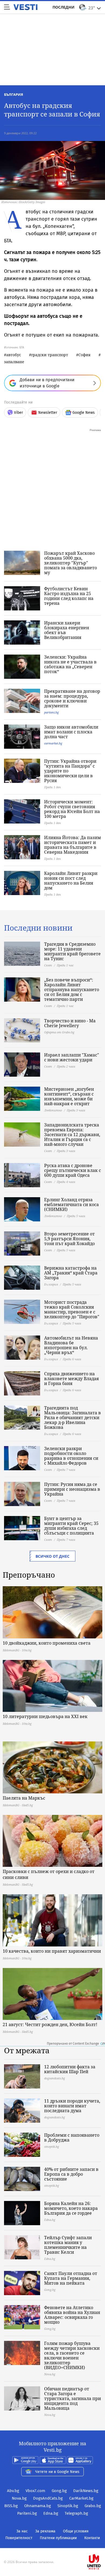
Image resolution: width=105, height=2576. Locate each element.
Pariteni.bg (27, 2513)
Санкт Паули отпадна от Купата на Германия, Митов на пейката (71, 2278)
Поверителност (19, 2538)
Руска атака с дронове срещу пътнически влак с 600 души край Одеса (73, 1170)
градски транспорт (50, 355)
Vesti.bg (25, 7)
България (14, 94)
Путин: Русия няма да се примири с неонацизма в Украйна (72, 1489)
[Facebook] (52, 2545)
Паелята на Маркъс (24, 1798)
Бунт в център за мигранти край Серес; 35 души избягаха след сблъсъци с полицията (71, 1526)
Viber (18, 413)
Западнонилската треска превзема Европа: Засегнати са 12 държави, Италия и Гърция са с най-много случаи (72, 1135)
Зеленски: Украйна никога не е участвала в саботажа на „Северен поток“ (70, 664)
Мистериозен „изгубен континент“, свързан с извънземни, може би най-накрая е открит (69, 1096)
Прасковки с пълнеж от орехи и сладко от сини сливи (49, 1874)
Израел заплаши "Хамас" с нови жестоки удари (72, 1057)
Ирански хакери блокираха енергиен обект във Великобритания (67, 630)
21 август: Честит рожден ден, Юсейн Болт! (50, 2024)
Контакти (92, 2538)
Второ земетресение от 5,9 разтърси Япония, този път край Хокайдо (69, 1239)
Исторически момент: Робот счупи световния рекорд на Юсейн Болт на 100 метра (72, 809)
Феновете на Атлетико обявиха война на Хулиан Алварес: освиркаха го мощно (72, 2315)
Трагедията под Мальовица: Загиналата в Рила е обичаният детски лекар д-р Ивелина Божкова (73, 1418)
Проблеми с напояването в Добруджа (72, 2137)
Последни (64, 7)
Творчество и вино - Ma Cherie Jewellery (70, 1023)
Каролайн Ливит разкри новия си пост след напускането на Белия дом (71, 881)
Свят (48, 965)
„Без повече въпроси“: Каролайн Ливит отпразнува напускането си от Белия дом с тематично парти (72, 990)
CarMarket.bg (81, 2498)
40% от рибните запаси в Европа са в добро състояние (71, 2174)
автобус (14, 355)
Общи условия (76, 2531)
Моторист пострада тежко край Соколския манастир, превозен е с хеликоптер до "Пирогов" (72, 1309)
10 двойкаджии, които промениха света (47, 1643)
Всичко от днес (52, 1556)
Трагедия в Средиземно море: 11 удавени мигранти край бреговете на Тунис (72, 951)
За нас (22, 2531)
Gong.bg (59, 2491)
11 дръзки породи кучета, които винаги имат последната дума (72, 2106)
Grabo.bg (93, 2506)
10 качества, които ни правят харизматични (52, 1951)
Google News (84, 413)
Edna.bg (51, 2513)
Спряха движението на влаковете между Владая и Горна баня (71, 1379)
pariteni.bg (51, 712)
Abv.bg (13, 2491)
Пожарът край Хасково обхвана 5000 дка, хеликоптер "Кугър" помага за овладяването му (71, 563)
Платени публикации (58, 2538)
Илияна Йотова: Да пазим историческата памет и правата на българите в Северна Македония (73, 845)
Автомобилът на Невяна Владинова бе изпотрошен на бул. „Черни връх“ (71, 1345)
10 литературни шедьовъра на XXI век (45, 1716)
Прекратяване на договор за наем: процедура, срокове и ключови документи (72, 698)
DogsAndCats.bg (48, 2498)
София (84, 355)
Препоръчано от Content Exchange (73, 2044)
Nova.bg (19, 2498)
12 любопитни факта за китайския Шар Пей (70, 2069)
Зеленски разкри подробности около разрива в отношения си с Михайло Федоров (71, 1456)
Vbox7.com (35, 2491)
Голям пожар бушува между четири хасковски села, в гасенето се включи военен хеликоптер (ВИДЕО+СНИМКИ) (72, 2355)
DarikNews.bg (86, 2491)
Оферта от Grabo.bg (59, 1032)
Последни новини (38, 928)
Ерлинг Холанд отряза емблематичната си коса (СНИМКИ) (71, 1204)
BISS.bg (11, 2506)
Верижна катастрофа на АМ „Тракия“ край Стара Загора (71, 1273)
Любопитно (53, 1110)
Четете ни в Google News (57, 2472)
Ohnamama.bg (38, 2506)
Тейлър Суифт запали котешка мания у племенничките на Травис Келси (68, 2245)
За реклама (45, 2531)
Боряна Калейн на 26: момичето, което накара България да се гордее (71, 2208)
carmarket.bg (53, 743)
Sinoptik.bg (68, 2506)
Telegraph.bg (76, 2513)
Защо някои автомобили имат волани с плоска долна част (71, 732)
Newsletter (48, 413)
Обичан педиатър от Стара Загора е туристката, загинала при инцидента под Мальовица (73, 2398)
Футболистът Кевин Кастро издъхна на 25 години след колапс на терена (69, 596)
